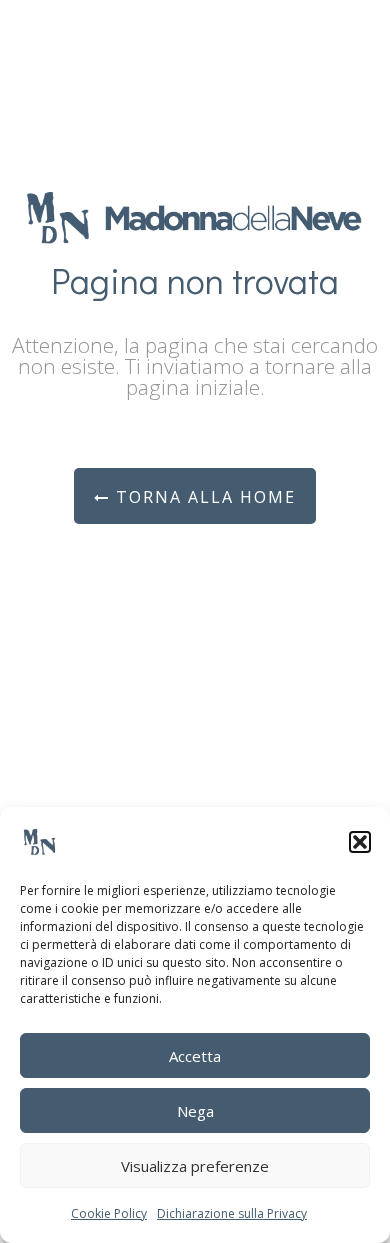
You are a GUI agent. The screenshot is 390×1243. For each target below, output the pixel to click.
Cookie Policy (109, 1213)
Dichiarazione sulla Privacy (232, 1213)
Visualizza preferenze (195, 1166)
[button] (360, 842)
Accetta (195, 1056)
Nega (195, 1111)
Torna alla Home (203, 497)
